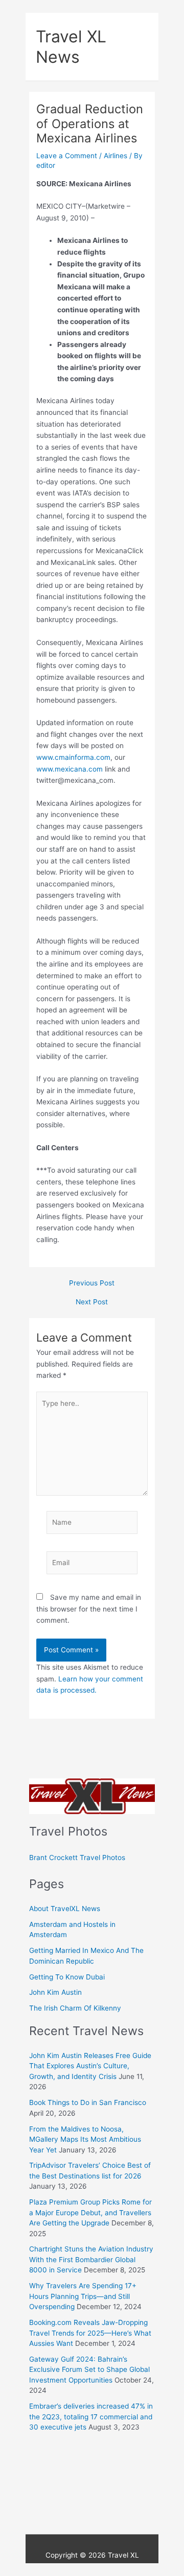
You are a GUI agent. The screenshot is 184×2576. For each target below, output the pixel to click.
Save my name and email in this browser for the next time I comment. (89, 1609)
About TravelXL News (65, 1909)
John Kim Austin (55, 1992)
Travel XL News (71, 46)
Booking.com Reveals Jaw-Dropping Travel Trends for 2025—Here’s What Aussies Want (90, 2333)
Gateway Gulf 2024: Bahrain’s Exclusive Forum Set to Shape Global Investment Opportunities (89, 2370)
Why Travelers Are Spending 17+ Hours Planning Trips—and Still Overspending (83, 2296)
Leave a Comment (67, 156)
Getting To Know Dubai (67, 1977)
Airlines (116, 156)
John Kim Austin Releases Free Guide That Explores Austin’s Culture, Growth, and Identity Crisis (90, 2066)
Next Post (92, 1302)
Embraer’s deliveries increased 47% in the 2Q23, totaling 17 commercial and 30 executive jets (91, 2417)
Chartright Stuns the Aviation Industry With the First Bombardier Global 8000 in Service (91, 2259)
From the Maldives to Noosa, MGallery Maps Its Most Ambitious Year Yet (85, 2139)
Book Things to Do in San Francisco (88, 2102)
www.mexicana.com (70, 769)
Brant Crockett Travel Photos (77, 1857)
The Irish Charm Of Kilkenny (75, 2008)
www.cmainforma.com (73, 757)
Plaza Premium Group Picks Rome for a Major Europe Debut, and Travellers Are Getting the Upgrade (90, 2212)
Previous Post (92, 1283)
